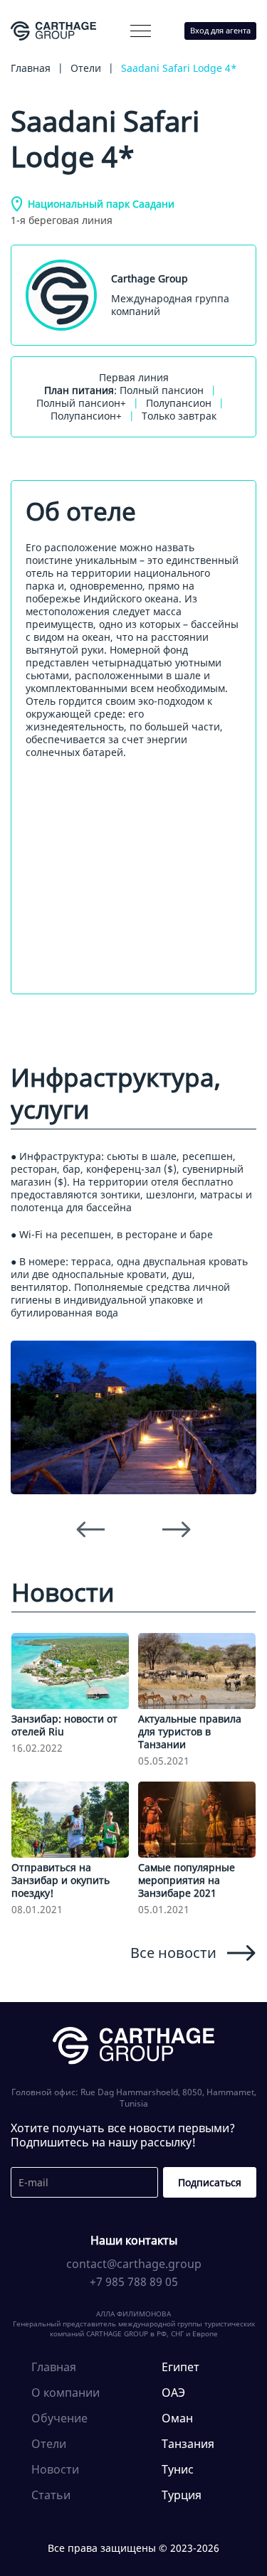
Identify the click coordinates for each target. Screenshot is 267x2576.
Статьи (51, 2495)
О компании (62, 61)
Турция (182, 2495)
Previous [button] (90, 1530)
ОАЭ (173, 2393)
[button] (141, 31)
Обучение (59, 2418)
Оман (177, 2418)
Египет (180, 2367)
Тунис (178, 2469)
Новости (55, 2469)
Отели (49, 2444)
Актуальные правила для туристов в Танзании (190, 1731)
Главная (54, 2367)
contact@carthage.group (134, 2264)
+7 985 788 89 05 (134, 2282)
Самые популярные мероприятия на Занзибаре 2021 (187, 1880)
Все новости (173, 1952)
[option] (133, 1417)
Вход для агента (220, 30)
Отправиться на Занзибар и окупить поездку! (61, 1880)
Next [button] (177, 1530)
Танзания (188, 2444)
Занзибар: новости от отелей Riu (64, 1725)
